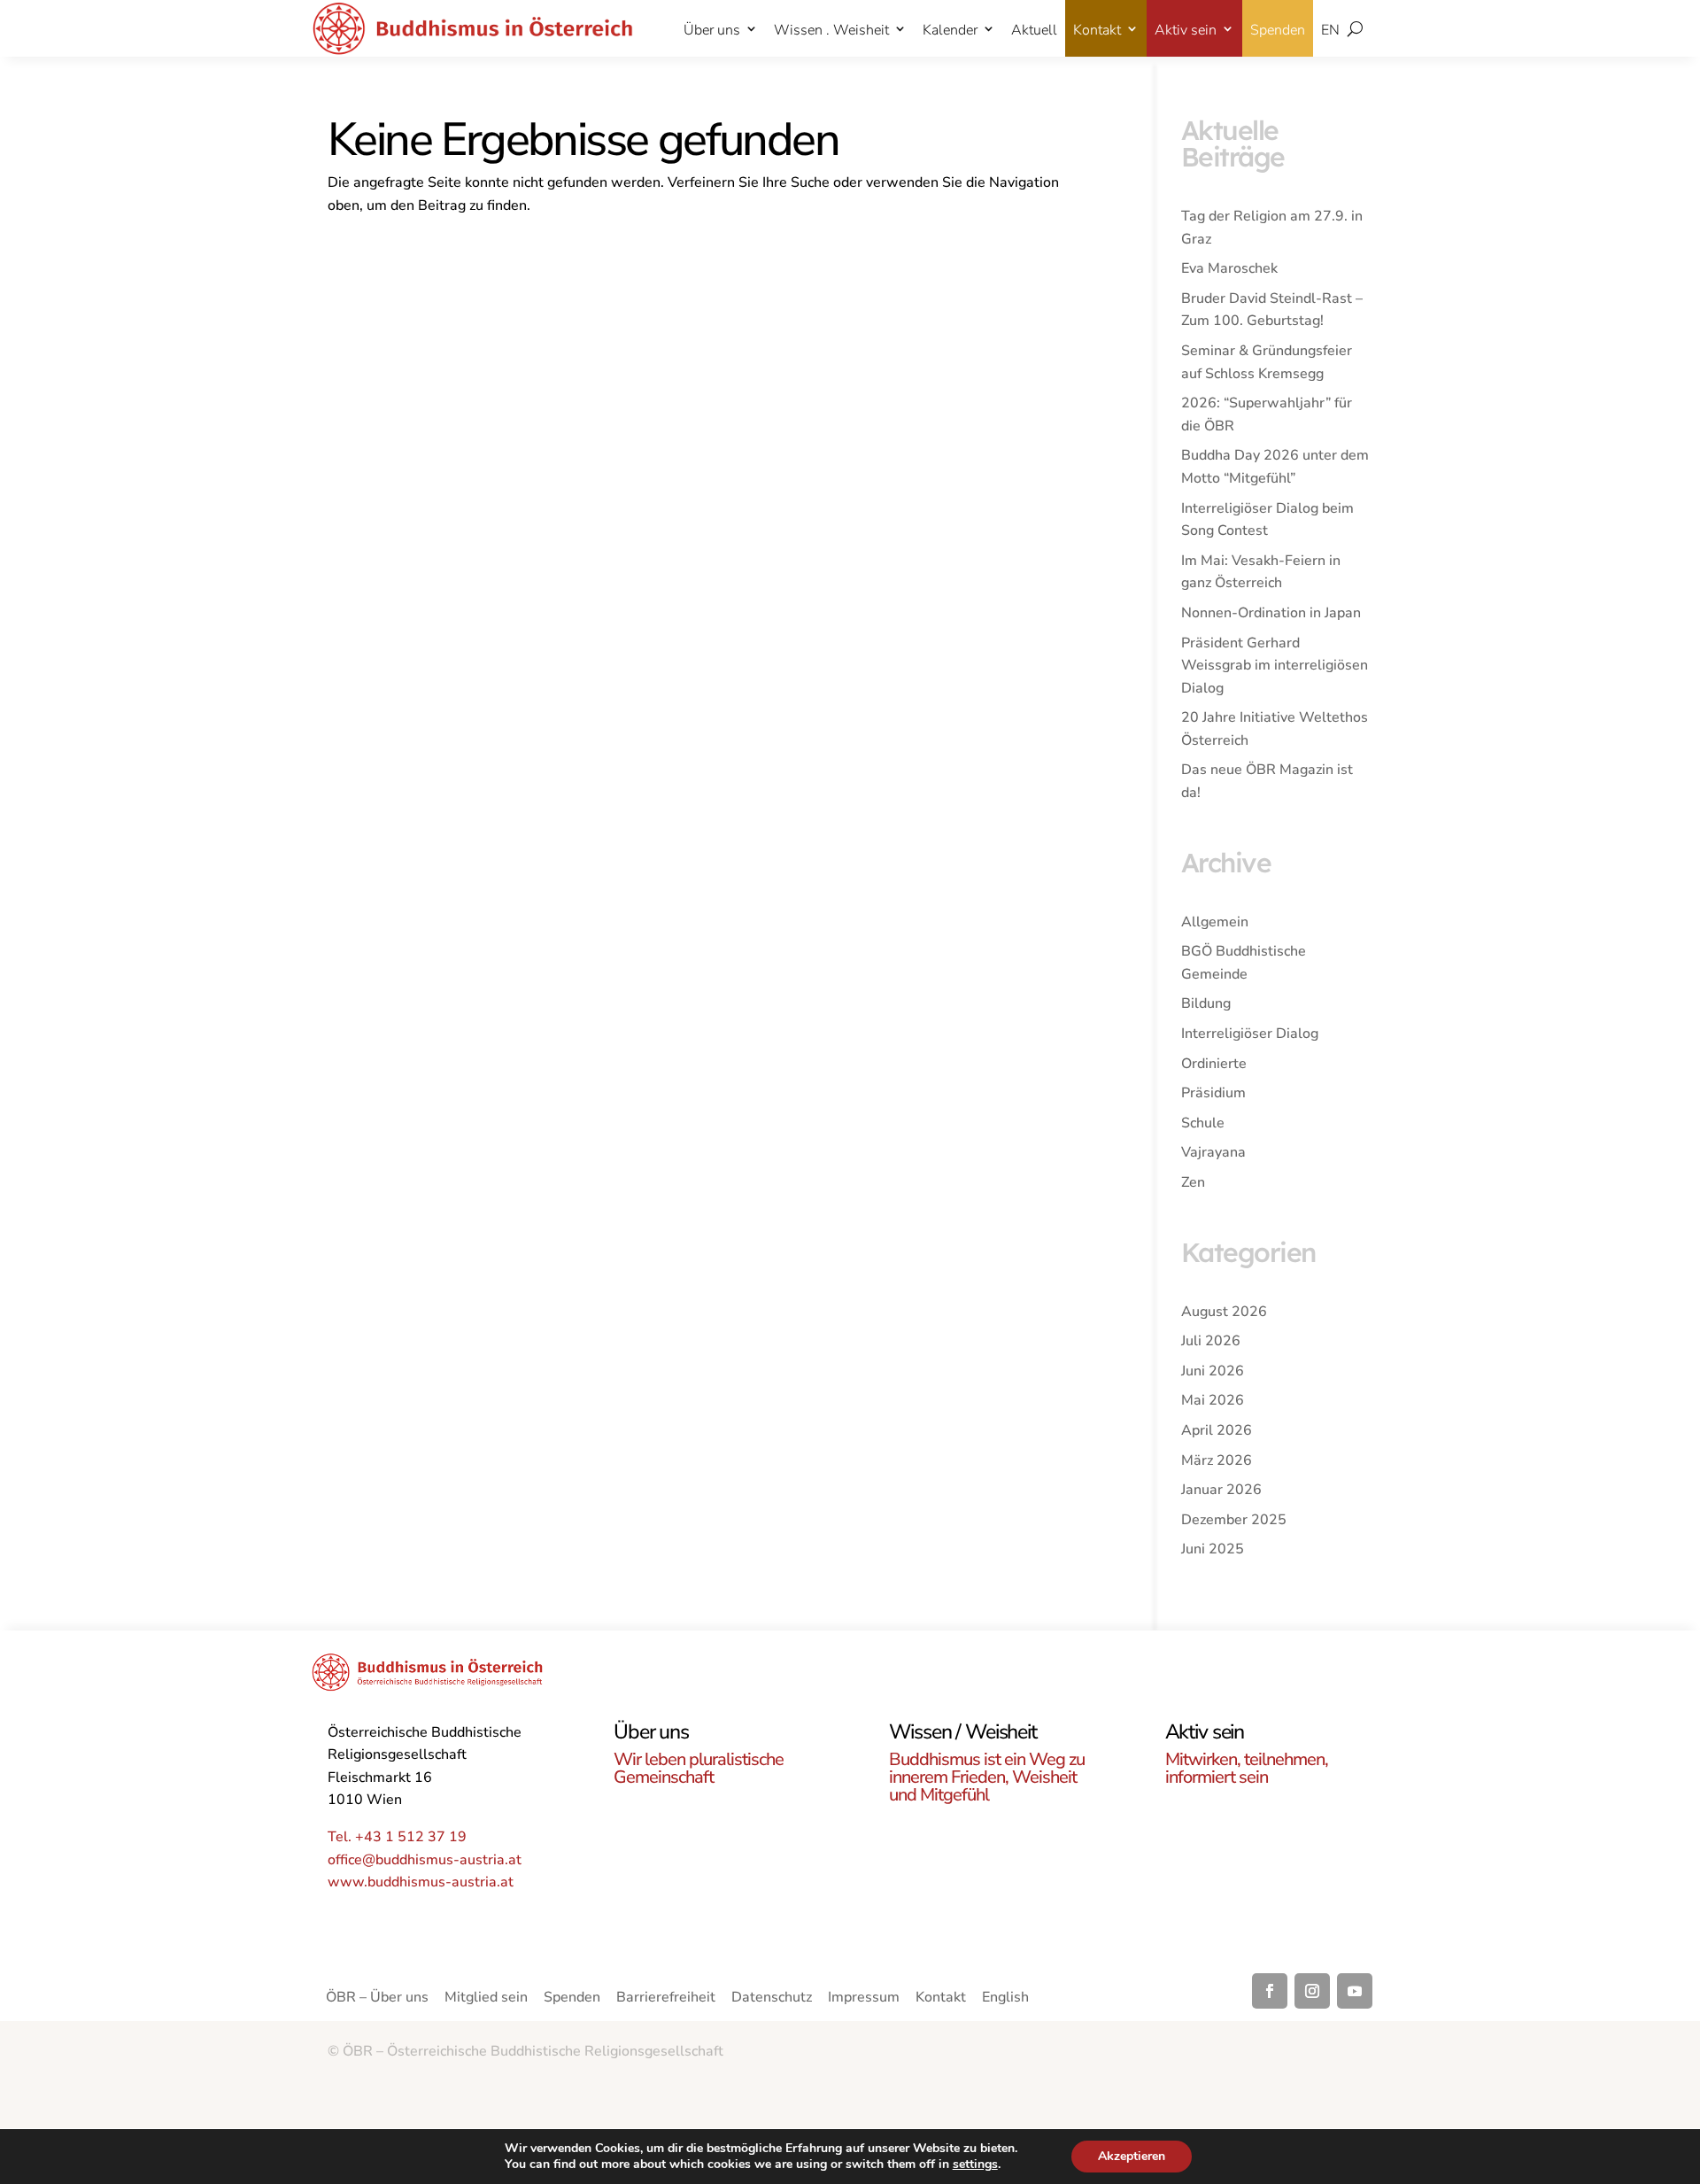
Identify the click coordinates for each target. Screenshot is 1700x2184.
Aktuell (1034, 30)
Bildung (1206, 1003)
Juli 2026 (1211, 1341)
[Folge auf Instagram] (1312, 1991)
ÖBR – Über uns (377, 1999)
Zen (1193, 1182)
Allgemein (1215, 922)
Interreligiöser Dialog (1250, 1034)
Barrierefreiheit (666, 1999)
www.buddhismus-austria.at (421, 1882)
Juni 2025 (1213, 1549)
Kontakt (1097, 30)
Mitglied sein (486, 1999)
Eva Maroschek (1229, 268)
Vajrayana (1213, 1152)
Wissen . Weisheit (831, 30)
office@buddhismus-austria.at (425, 1860)
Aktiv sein (1186, 30)
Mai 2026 (1213, 1400)
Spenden (1278, 30)
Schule (1203, 1123)
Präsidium (1213, 1093)
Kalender (950, 30)
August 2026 (1224, 1312)
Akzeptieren (1132, 2156)
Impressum (864, 1999)
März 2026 (1217, 1460)
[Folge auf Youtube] (1355, 1991)
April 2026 (1217, 1430)
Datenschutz (772, 1999)
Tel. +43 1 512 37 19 (397, 1837)
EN (1330, 30)
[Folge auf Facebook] (1270, 1991)
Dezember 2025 (1234, 1520)
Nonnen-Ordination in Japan (1271, 613)
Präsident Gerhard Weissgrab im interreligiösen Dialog (1275, 666)
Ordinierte (1214, 1064)
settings (975, 2165)
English (1005, 1999)
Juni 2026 (1213, 1371)
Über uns (712, 30)
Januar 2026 (1221, 1490)
